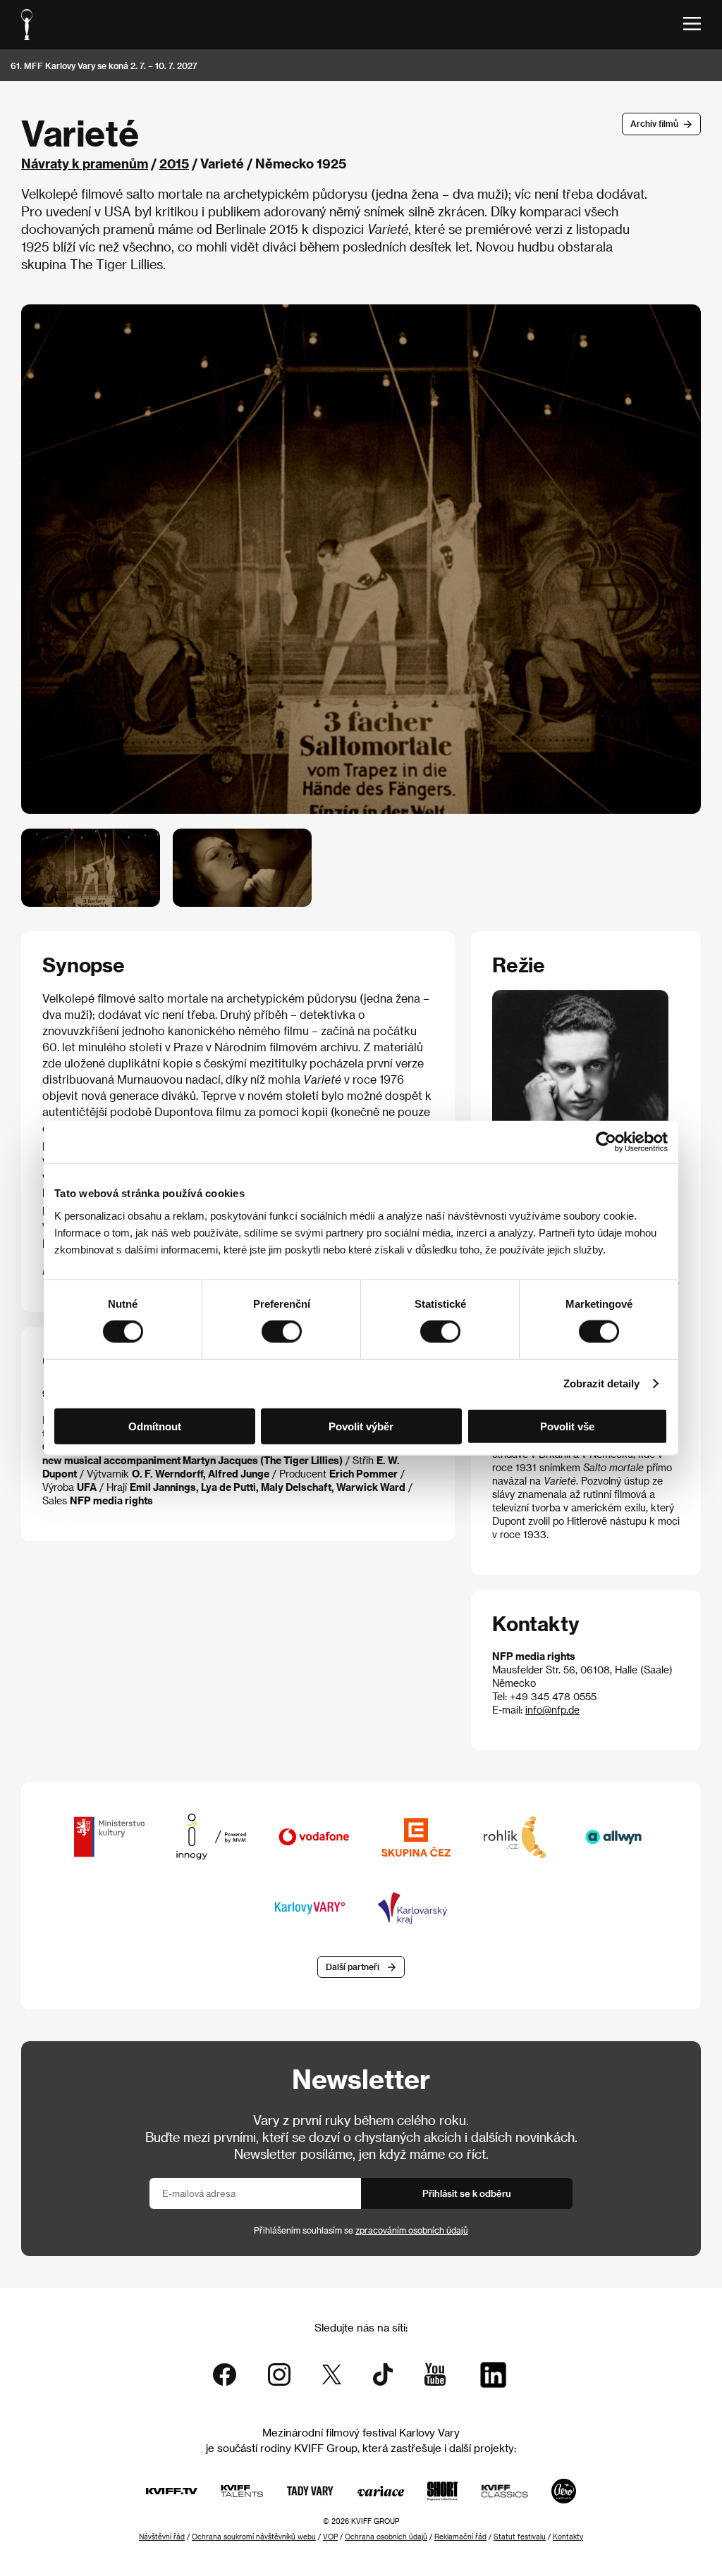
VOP (330, 2537)
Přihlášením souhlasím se (361, 2230)
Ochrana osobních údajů (386, 2537)
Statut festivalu (520, 2537)
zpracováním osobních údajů (412, 2230)
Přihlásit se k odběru (467, 2193)
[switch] (282, 1332)
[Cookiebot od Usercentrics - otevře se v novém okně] (606, 1142)
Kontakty (568, 2537)
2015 (174, 163)
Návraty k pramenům (85, 163)
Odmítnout (155, 1426)
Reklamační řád (460, 2537)
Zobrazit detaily (601, 1383)
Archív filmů (654, 123)
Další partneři (353, 1967)
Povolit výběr (361, 1426)
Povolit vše (567, 1426)
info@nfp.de (552, 1710)
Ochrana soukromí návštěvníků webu (254, 2537)
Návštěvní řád (162, 2537)
